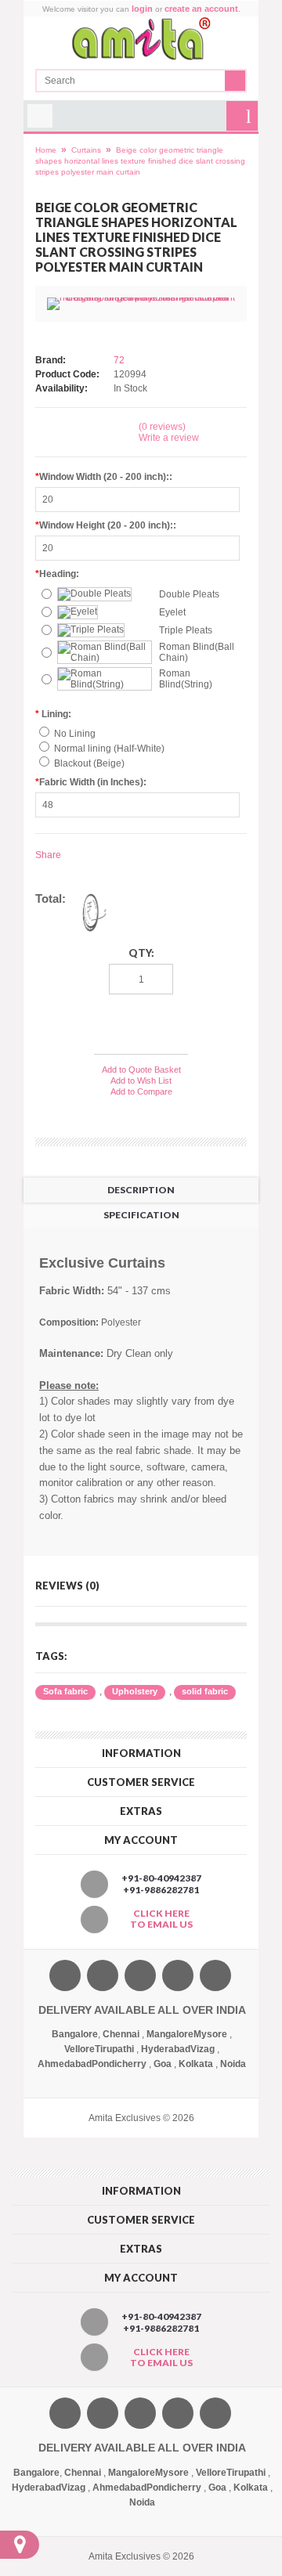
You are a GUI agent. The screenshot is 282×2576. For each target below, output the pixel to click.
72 (119, 360)
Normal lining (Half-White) (109, 749)
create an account (201, 9)
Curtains (86, 150)
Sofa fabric (65, 1691)
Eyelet (172, 612)
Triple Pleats (186, 630)
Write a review (169, 438)
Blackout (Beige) (89, 763)
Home (46, 150)
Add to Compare (141, 1091)
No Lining (75, 734)
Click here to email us (161, 1919)
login (142, 9)
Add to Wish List (141, 1081)
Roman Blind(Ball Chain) (197, 652)
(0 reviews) (162, 427)
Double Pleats (189, 594)
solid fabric (205, 1691)
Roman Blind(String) (186, 679)
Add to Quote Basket (141, 1070)
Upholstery (135, 1691)
